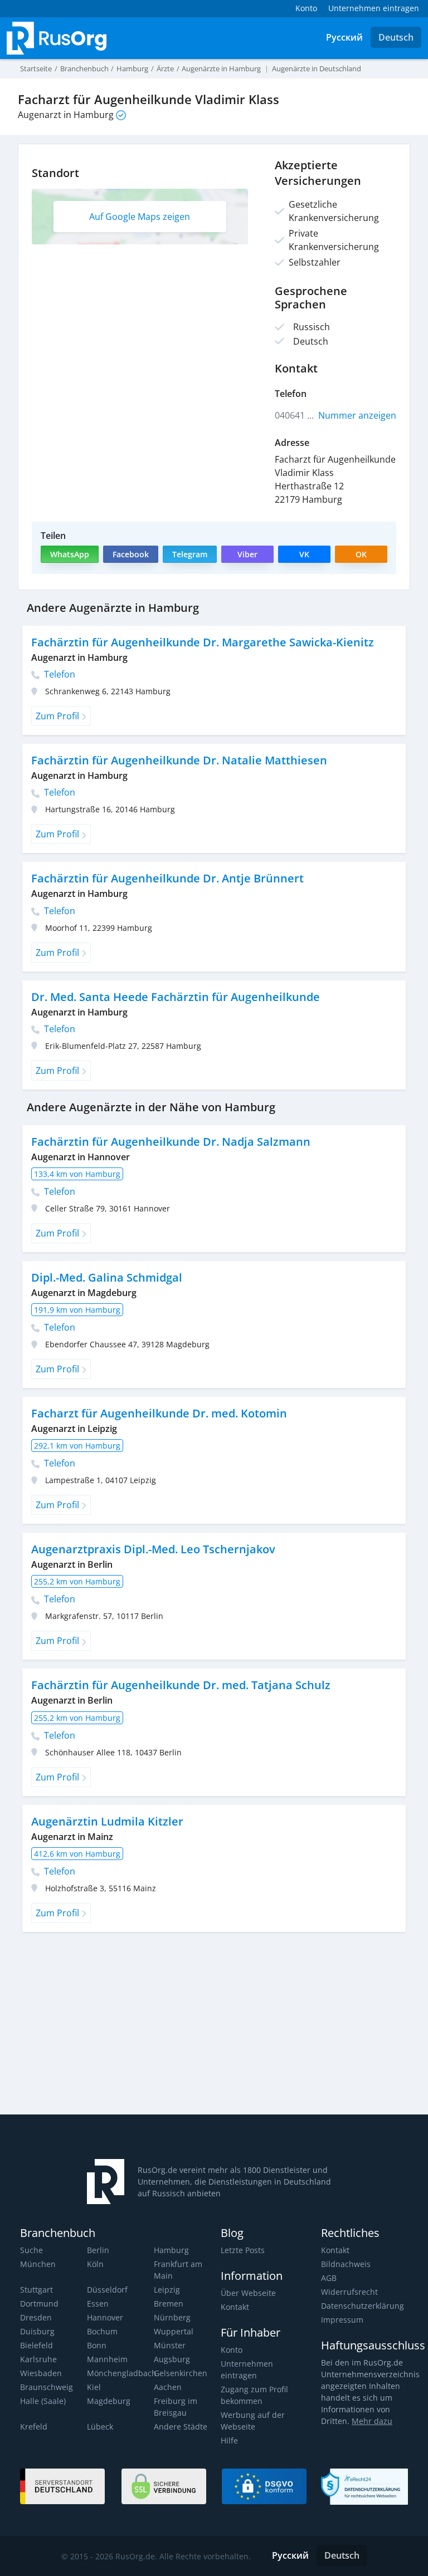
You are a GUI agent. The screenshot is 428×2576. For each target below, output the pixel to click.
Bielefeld (37, 2345)
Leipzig (167, 2290)
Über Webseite (248, 2293)
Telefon (59, 674)
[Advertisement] (218, 2028)
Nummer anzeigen (357, 415)
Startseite (36, 68)
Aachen (168, 2387)
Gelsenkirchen (181, 2373)
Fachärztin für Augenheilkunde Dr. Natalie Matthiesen (179, 760)
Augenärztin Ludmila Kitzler (107, 1821)
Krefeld (34, 2427)
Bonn (97, 2345)
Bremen (169, 2303)
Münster (170, 2345)
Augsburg (172, 2359)
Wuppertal (174, 2331)
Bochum (102, 2331)
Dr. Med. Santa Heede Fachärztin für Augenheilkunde (176, 997)
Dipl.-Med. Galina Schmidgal (107, 1277)
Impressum (342, 2320)
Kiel (94, 2387)
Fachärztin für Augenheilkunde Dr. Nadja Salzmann (171, 1142)
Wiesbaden (41, 2373)
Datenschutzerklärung (363, 2306)
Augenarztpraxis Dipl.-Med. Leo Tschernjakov (153, 1549)
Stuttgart (37, 2290)
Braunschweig (47, 2387)
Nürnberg (172, 2317)
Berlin (98, 2250)
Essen (98, 2303)
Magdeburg (109, 2401)
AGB (329, 2278)
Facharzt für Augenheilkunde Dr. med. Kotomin (159, 1413)
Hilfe (229, 2440)
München (38, 2264)
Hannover (105, 2317)
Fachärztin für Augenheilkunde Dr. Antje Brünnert (167, 878)
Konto (232, 2350)
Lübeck (100, 2427)
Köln (95, 2264)
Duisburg (37, 2331)
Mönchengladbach (122, 2373)
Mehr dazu (372, 2421)
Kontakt (235, 2307)
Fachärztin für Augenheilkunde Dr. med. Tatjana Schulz (181, 1685)
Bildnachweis (346, 2264)
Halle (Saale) (43, 2401)
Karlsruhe (38, 2359)
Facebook (131, 554)
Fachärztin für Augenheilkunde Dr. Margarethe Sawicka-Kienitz (203, 642)
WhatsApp (70, 554)
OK (361, 554)
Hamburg (171, 2250)
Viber (247, 554)
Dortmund (39, 2303)
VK (304, 554)
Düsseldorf (107, 2290)
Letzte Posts (243, 2250)
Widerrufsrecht (349, 2292)
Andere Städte (181, 2427)
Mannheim (107, 2359)
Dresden (36, 2317)
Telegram (190, 554)
